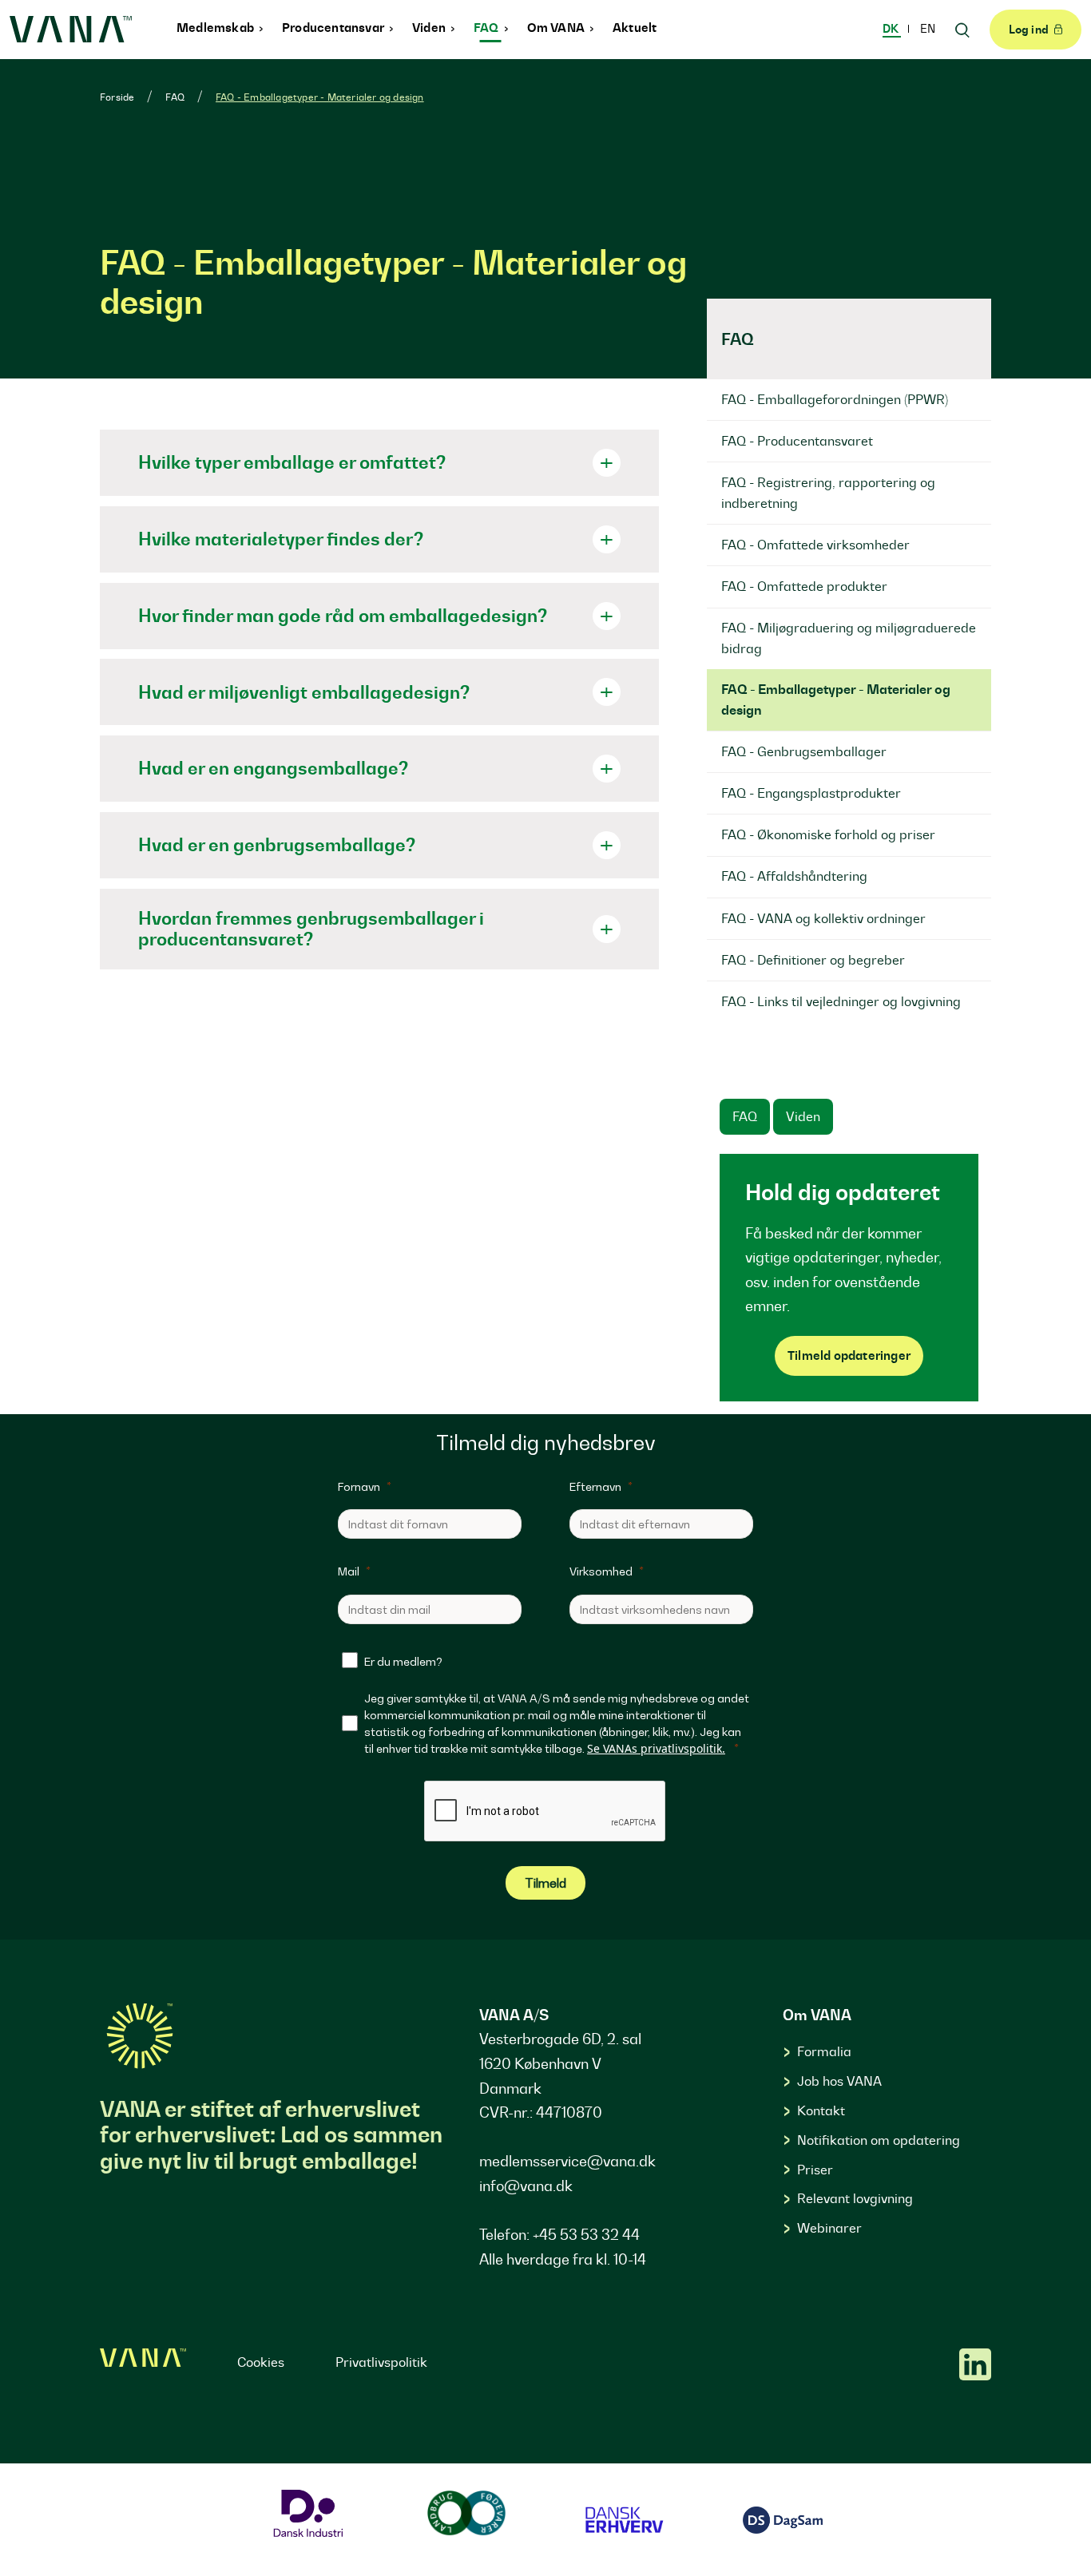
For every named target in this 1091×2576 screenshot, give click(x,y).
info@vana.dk (526, 2186)
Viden (430, 28)
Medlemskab (216, 28)
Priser (815, 2170)
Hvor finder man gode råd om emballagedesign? (343, 615)
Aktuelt (635, 28)
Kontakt (821, 2110)
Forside (117, 97)
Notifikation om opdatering (879, 2140)
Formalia (824, 2051)
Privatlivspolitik (381, 2362)
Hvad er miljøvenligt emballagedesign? (304, 692)
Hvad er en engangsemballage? (273, 768)
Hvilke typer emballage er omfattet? (292, 462)
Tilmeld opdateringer (849, 1355)
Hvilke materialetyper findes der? (281, 539)
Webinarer (829, 2228)
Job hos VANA (839, 2081)
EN (928, 29)
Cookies (261, 2362)
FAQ (488, 28)
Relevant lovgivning (855, 2198)
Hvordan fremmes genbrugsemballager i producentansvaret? (311, 928)
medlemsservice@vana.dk (567, 2161)
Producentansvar (334, 28)
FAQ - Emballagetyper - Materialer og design (320, 97)
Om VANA (557, 28)
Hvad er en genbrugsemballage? (277, 844)
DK (892, 29)
